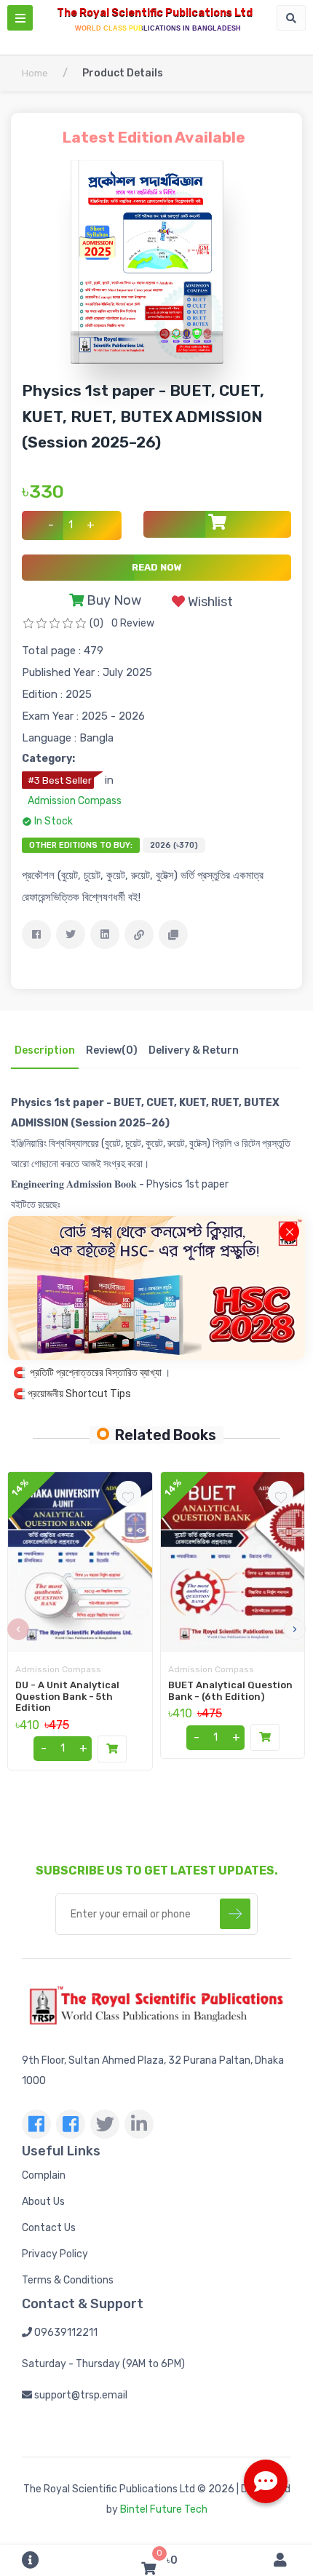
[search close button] (289, 1232)
